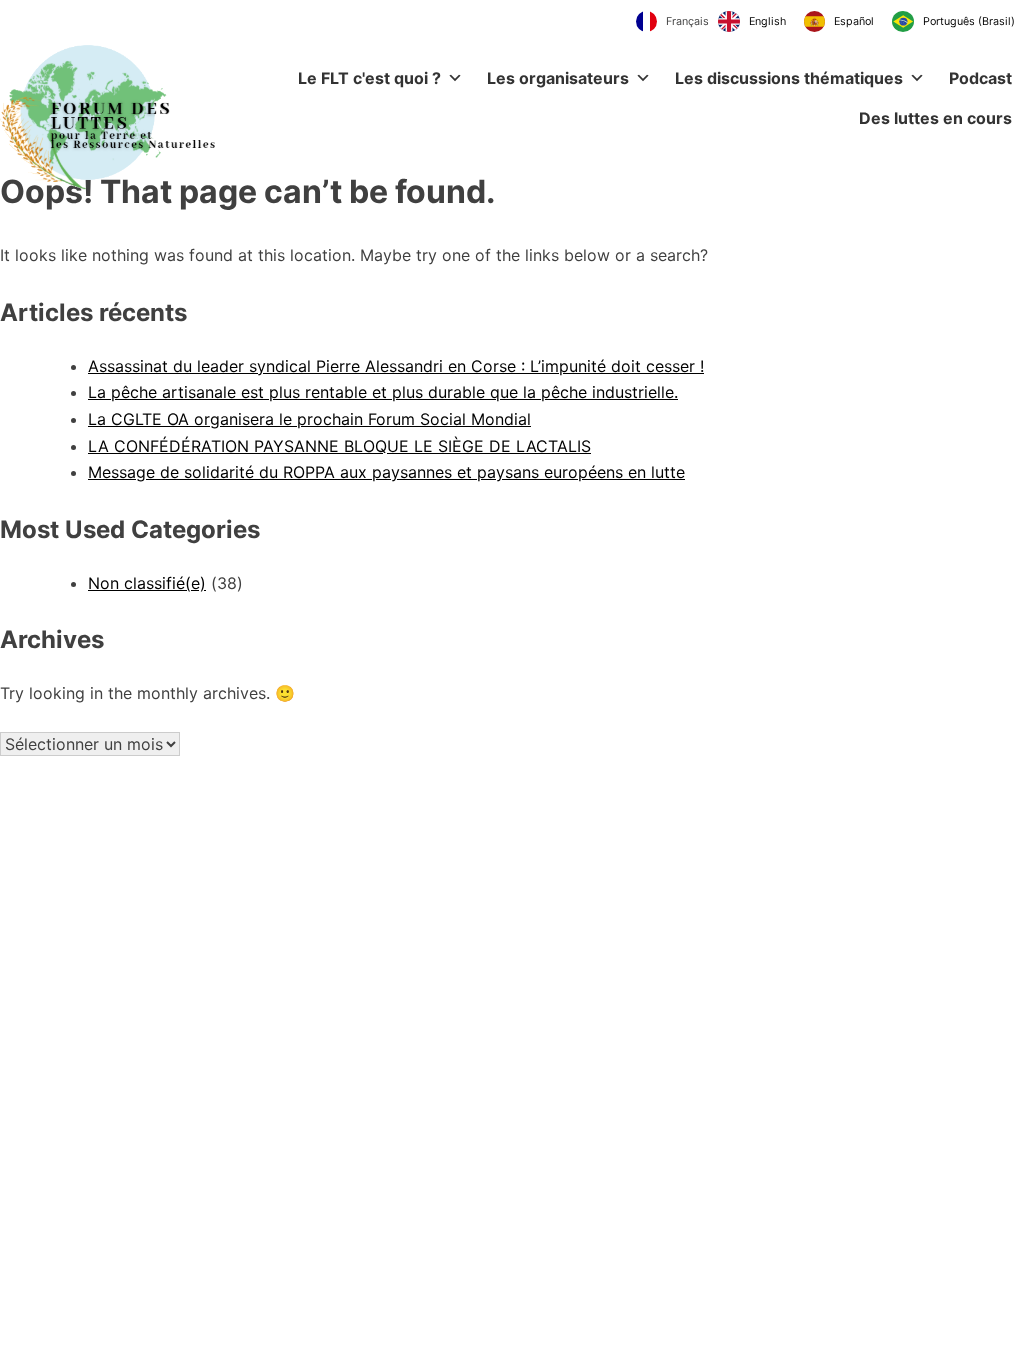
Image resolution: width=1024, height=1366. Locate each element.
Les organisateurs (558, 78)
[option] (752, 22)
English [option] (767, 21)
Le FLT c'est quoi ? (369, 78)
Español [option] (854, 21)
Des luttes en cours (935, 118)
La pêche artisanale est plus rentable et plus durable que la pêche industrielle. (383, 392)
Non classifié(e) (147, 583)
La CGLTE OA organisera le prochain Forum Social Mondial (309, 419)
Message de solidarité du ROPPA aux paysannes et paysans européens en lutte (386, 472)
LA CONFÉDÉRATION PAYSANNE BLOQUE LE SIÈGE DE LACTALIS (339, 446)
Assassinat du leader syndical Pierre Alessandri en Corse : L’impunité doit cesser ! (396, 366)
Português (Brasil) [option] (969, 21)
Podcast (980, 78)
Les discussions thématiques (789, 78)
